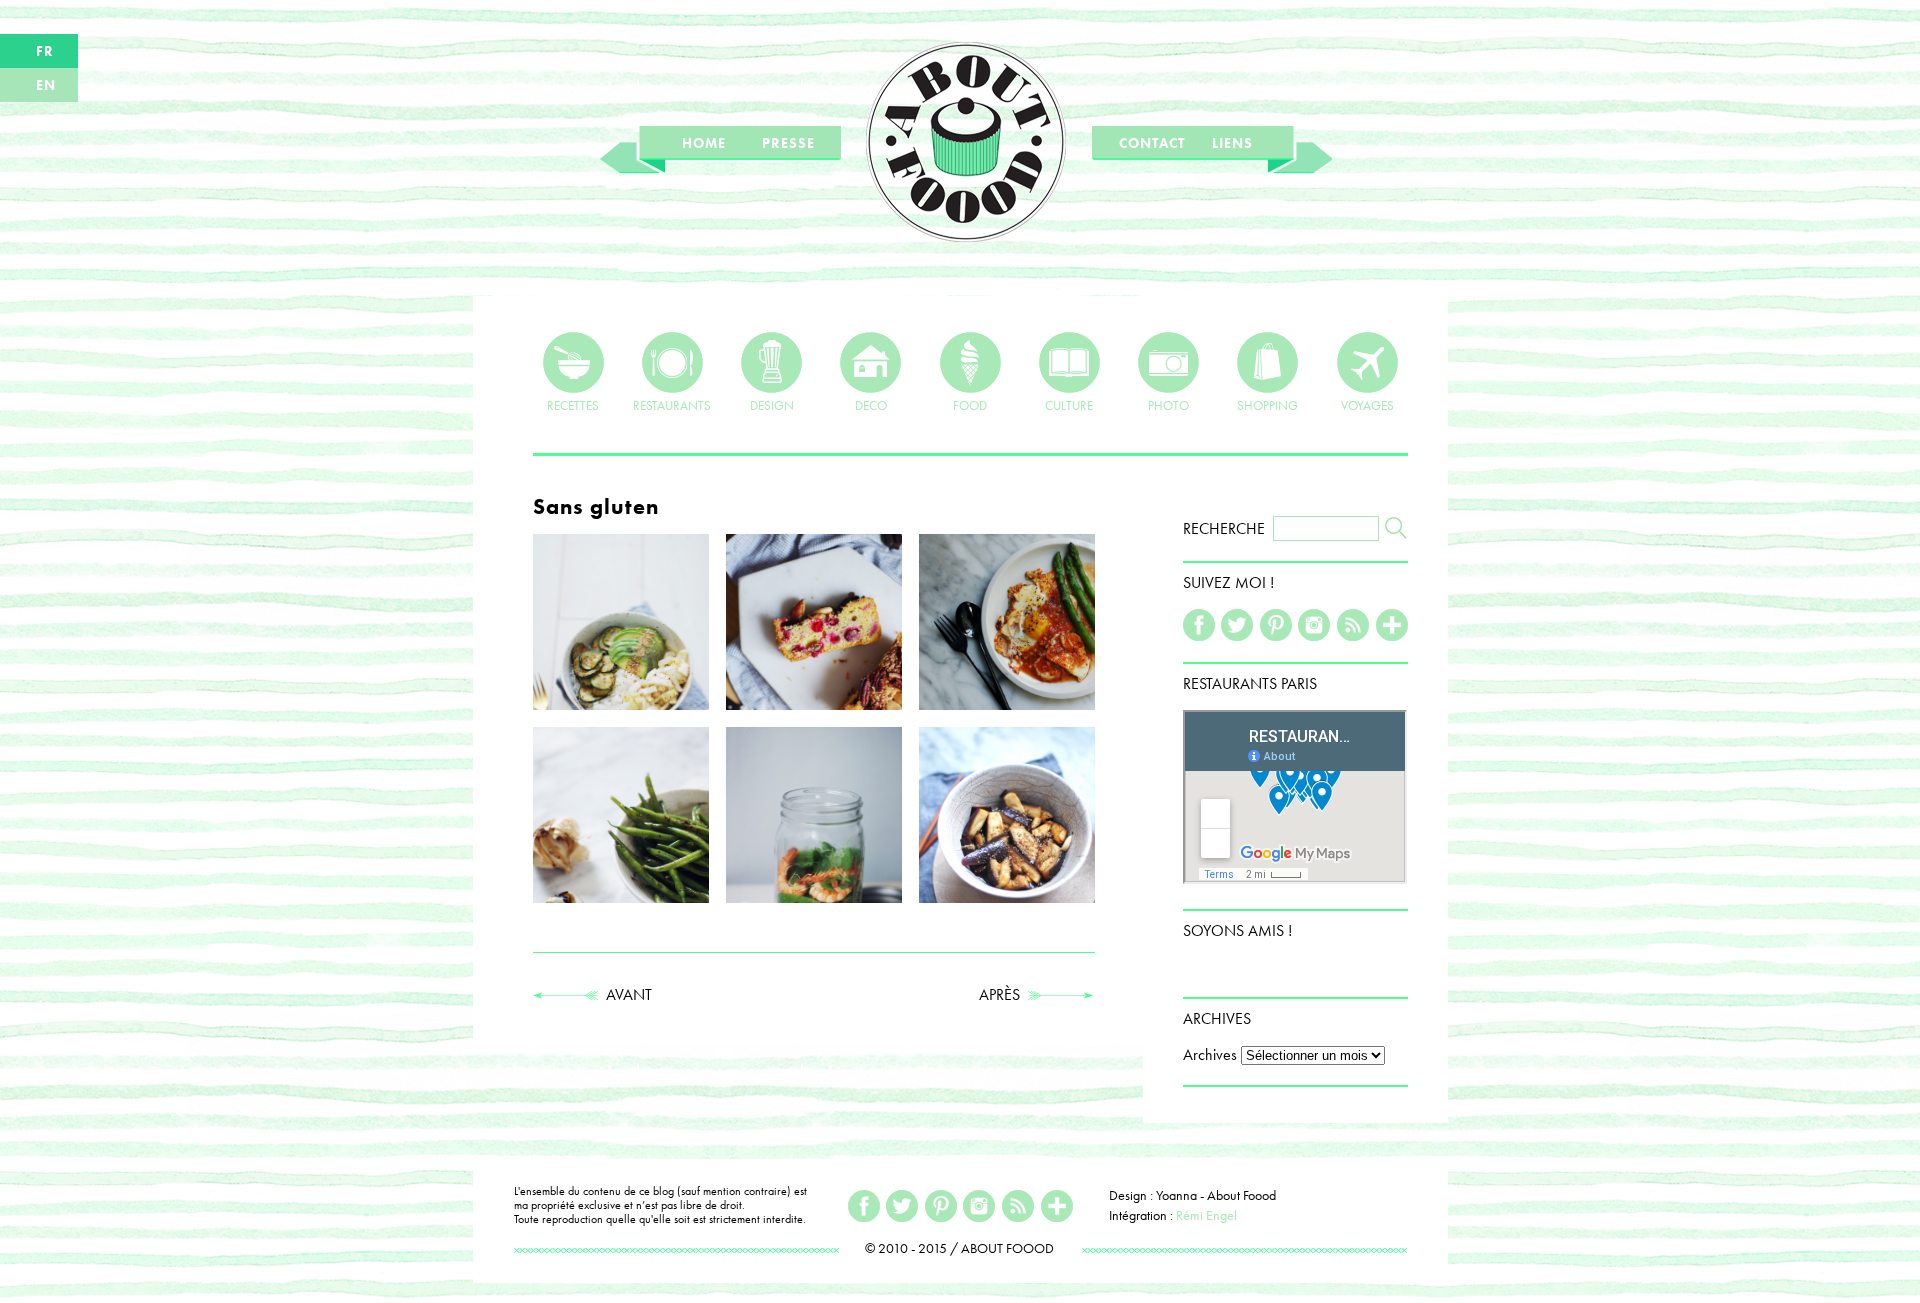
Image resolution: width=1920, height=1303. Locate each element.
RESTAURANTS (672, 404)
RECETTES (573, 404)
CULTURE (1069, 404)
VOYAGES (1367, 404)
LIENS (1232, 143)
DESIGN (772, 404)
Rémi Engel (1206, 1215)
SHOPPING (1267, 404)
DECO (871, 404)
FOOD (970, 404)
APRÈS (1003, 994)
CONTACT (1152, 143)
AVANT (625, 994)
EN (46, 85)
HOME (704, 143)
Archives (1210, 1054)
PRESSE (788, 143)
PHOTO (1168, 404)
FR (45, 51)
